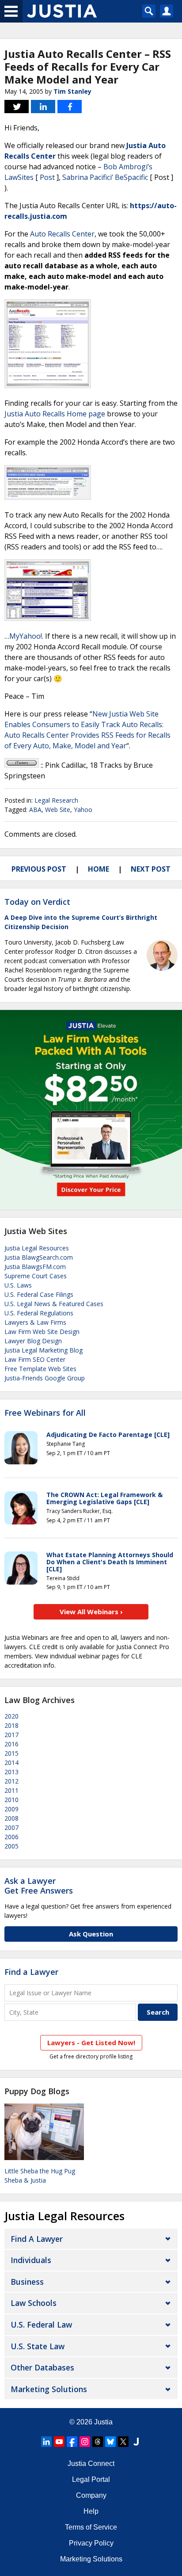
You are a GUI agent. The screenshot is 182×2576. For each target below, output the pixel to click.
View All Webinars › (91, 1612)
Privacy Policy (91, 2543)
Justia (103, 2422)
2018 (11, 1725)
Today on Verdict (37, 902)
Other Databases (42, 2367)
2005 (11, 1846)
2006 (11, 1837)
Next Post (151, 869)
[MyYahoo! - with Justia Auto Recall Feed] (48, 618)
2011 (11, 1790)
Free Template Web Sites (40, 1369)
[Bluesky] (110, 2442)
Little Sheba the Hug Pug (40, 2171)
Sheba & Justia (25, 2180)
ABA (35, 810)
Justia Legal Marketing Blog (44, 1350)
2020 (11, 1716)
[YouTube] (59, 2442)
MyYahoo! (26, 636)
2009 (11, 1809)
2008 (11, 1818)
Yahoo (83, 810)
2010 (11, 1800)
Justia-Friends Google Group (45, 1378)
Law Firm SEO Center (35, 1359)
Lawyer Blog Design (33, 1341)
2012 (11, 1781)
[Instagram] (85, 2442)
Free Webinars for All (45, 1413)
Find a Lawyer (31, 1972)
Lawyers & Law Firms (35, 1322)
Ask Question (91, 1934)
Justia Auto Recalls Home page (55, 414)
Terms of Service (91, 2527)
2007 (11, 1827)
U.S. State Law (38, 2346)
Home (99, 869)
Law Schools (34, 2303)
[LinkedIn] (46, 2442)
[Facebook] (72, 2442)
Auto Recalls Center (62, 234)
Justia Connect (91, 2464)
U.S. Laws (18, 1285)
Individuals (31, 2260)
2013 (11, 1772)
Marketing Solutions (49, 2389)
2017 (11, 1735)
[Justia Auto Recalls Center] (48, 385)
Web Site (58, 810)
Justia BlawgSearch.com (39, 1257)
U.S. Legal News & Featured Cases (54, 1304)
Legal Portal (91, 2479)
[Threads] (98, 2442)
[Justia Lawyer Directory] (136, 2442)
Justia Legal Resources (37, 1248)
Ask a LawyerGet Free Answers (39, 1886)
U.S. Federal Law (41, 2324)
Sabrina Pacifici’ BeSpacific (105, 177)
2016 (11, 1744)
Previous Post (39, 869)
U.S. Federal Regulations (39, 1313)
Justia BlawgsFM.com (35, 1267)
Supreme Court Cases (36, 1276)
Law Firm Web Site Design (42, 1332)
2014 (11, 1762)
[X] (123, 2442)
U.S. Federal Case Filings (39, 1294)
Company (91, 2495)
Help (91, 2511)
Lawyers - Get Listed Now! (91, 2043)
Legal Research (56, 800)
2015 (11, 1753)
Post (47, 177)
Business (27, 2282)
